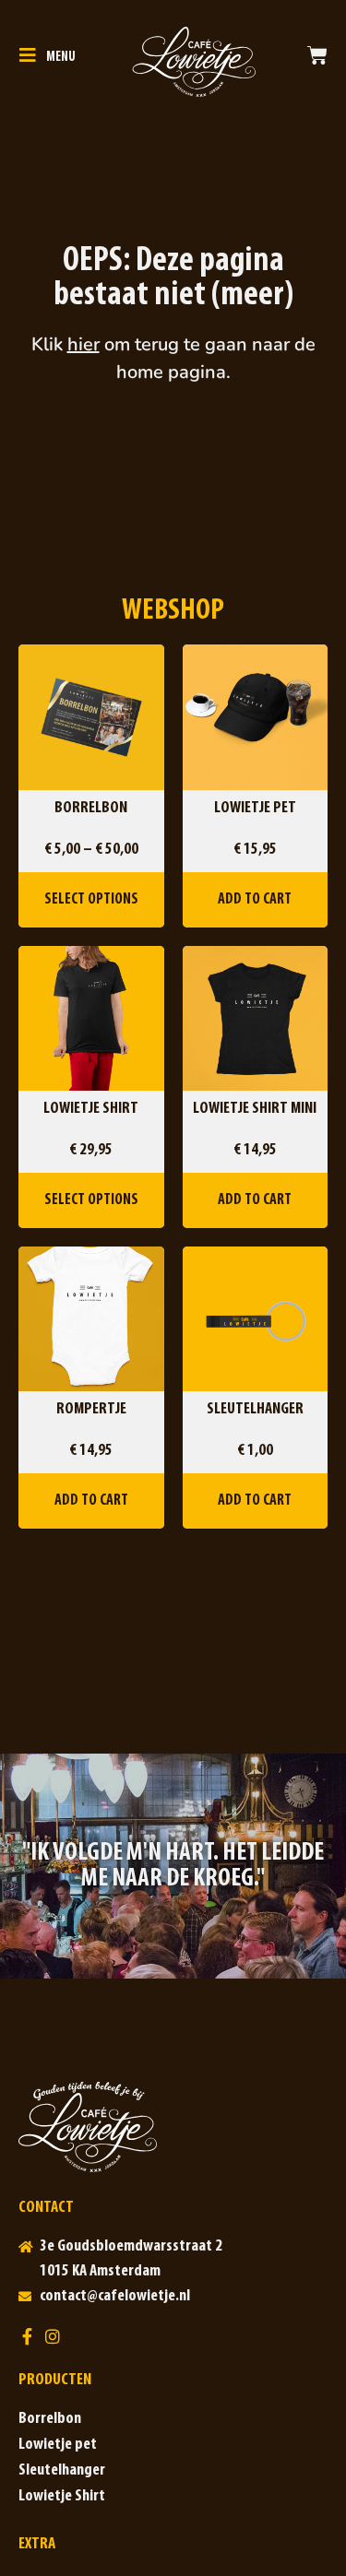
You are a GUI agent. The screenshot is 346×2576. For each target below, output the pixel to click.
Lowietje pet (58, 2445)
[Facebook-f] (27, 2336)
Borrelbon (50, 2419)
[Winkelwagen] (317, 55)
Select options (91, 899)
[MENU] (28, 55)
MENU (61, 58)
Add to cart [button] (255, 899)
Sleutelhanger (62, 2471)
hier (84, 344)
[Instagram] (53, 2336)
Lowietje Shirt (62, 2497)
